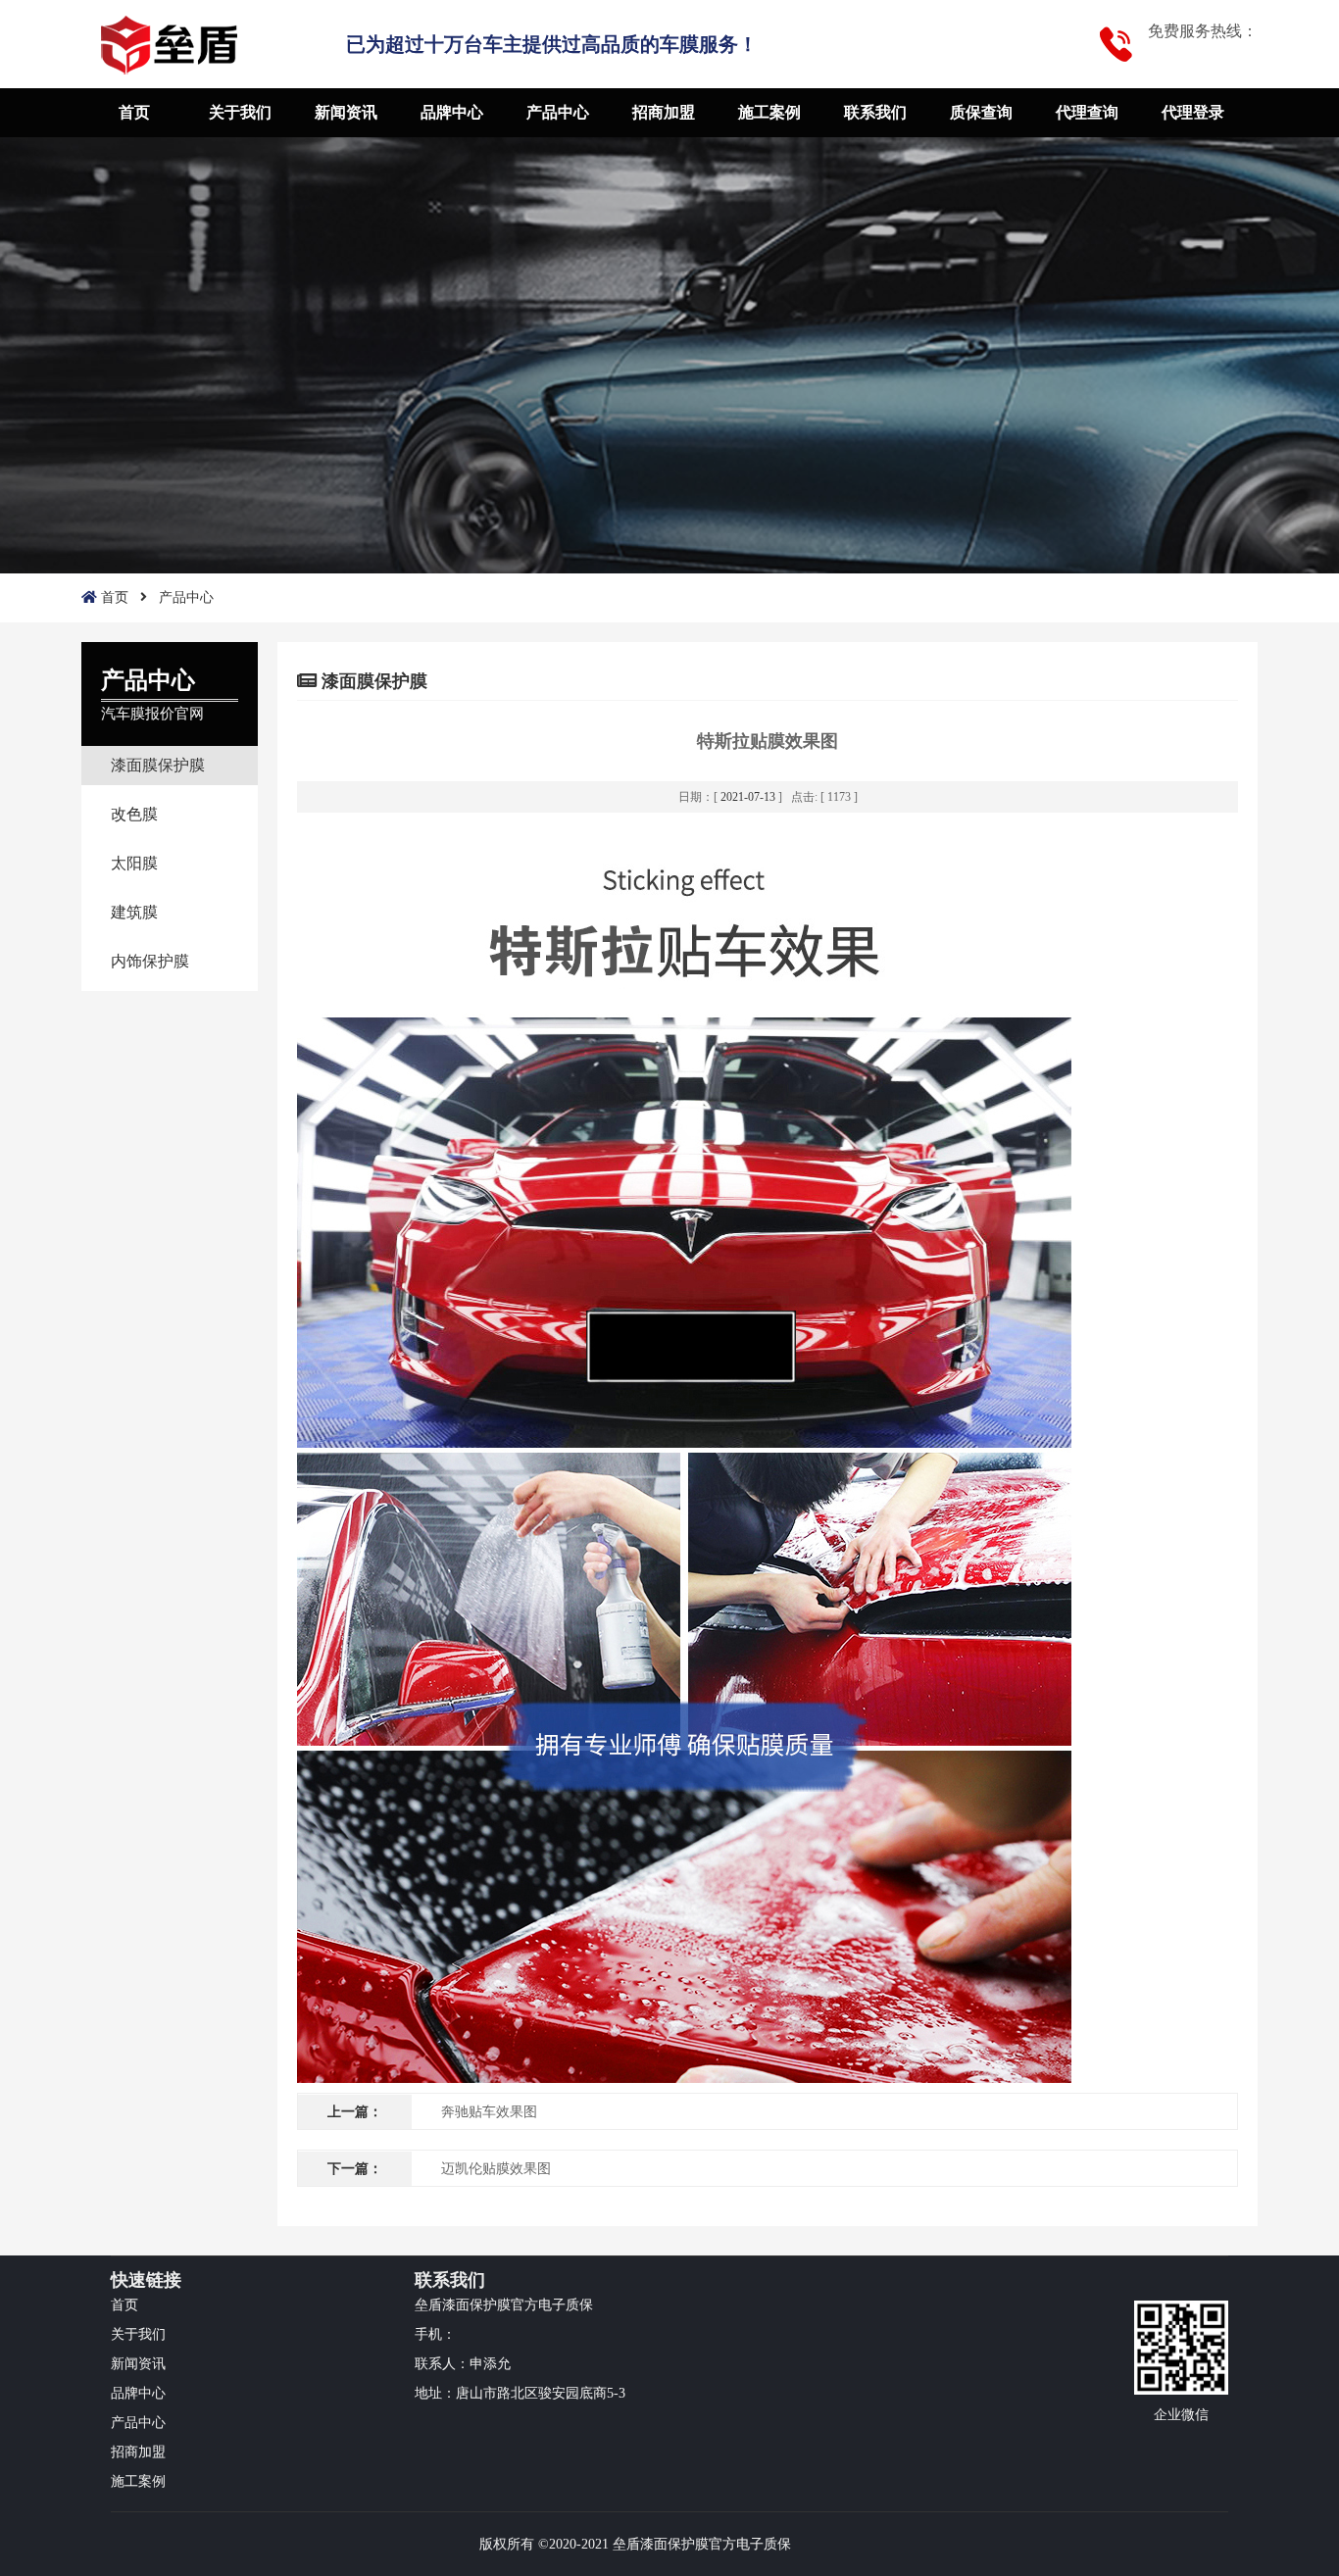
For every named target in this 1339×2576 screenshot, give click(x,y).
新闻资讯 (346, 112)
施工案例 (769, 112)
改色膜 (134, 814)
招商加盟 (664, 112)
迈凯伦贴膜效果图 (496, 2169)
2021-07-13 (748, 797)
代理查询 (1087, 112)
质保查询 (981, 112)
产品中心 (558, 112)
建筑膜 (134, 912)
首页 (134, 112)
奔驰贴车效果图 (489, 2112)
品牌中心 (452, 112)
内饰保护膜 (150, 961)
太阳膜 (134, 863)
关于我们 (240, 112)
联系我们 (875, 112)
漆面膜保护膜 (158, 765)
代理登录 (1193, 112)
